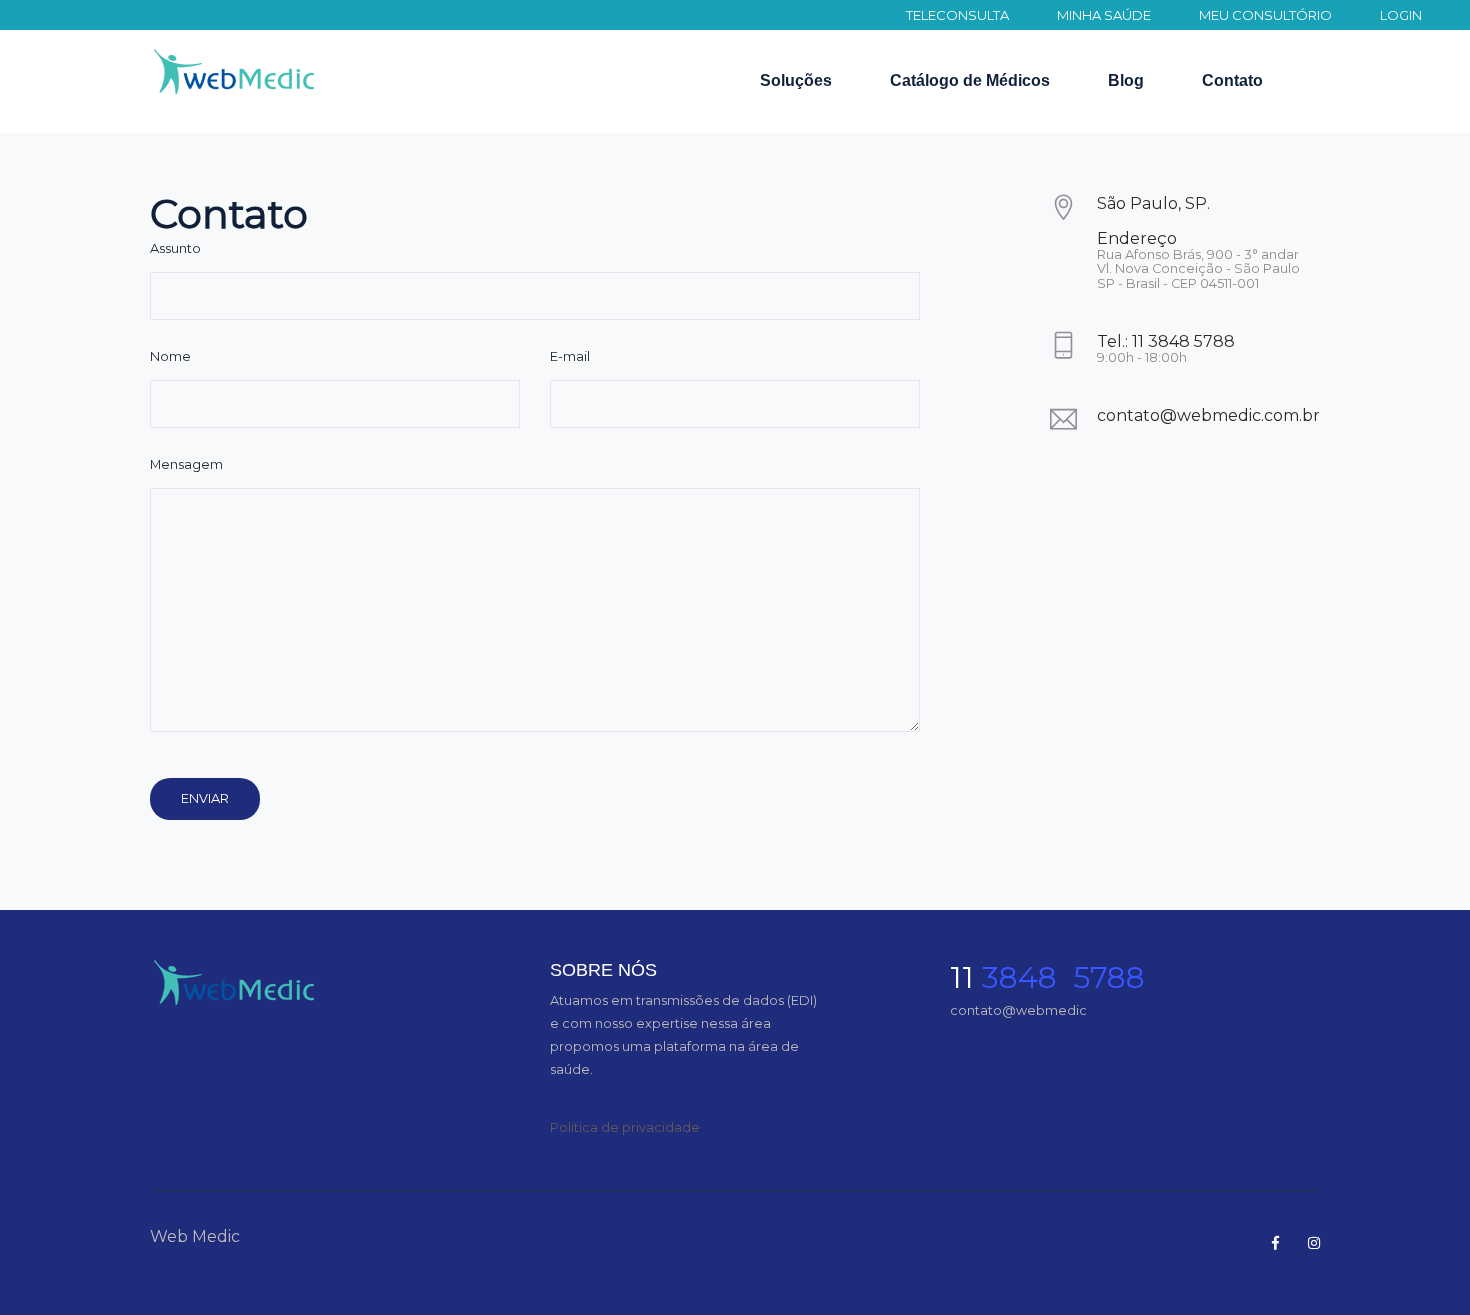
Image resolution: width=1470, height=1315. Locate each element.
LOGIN (1401, 15)
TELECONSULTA (957, 15)
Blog (1126, 80)
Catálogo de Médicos (970, 80)
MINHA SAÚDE (1104, 15)
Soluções (796, 80)
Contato (1232, 80)
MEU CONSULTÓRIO (1265, 15)
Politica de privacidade (625, 1127)
